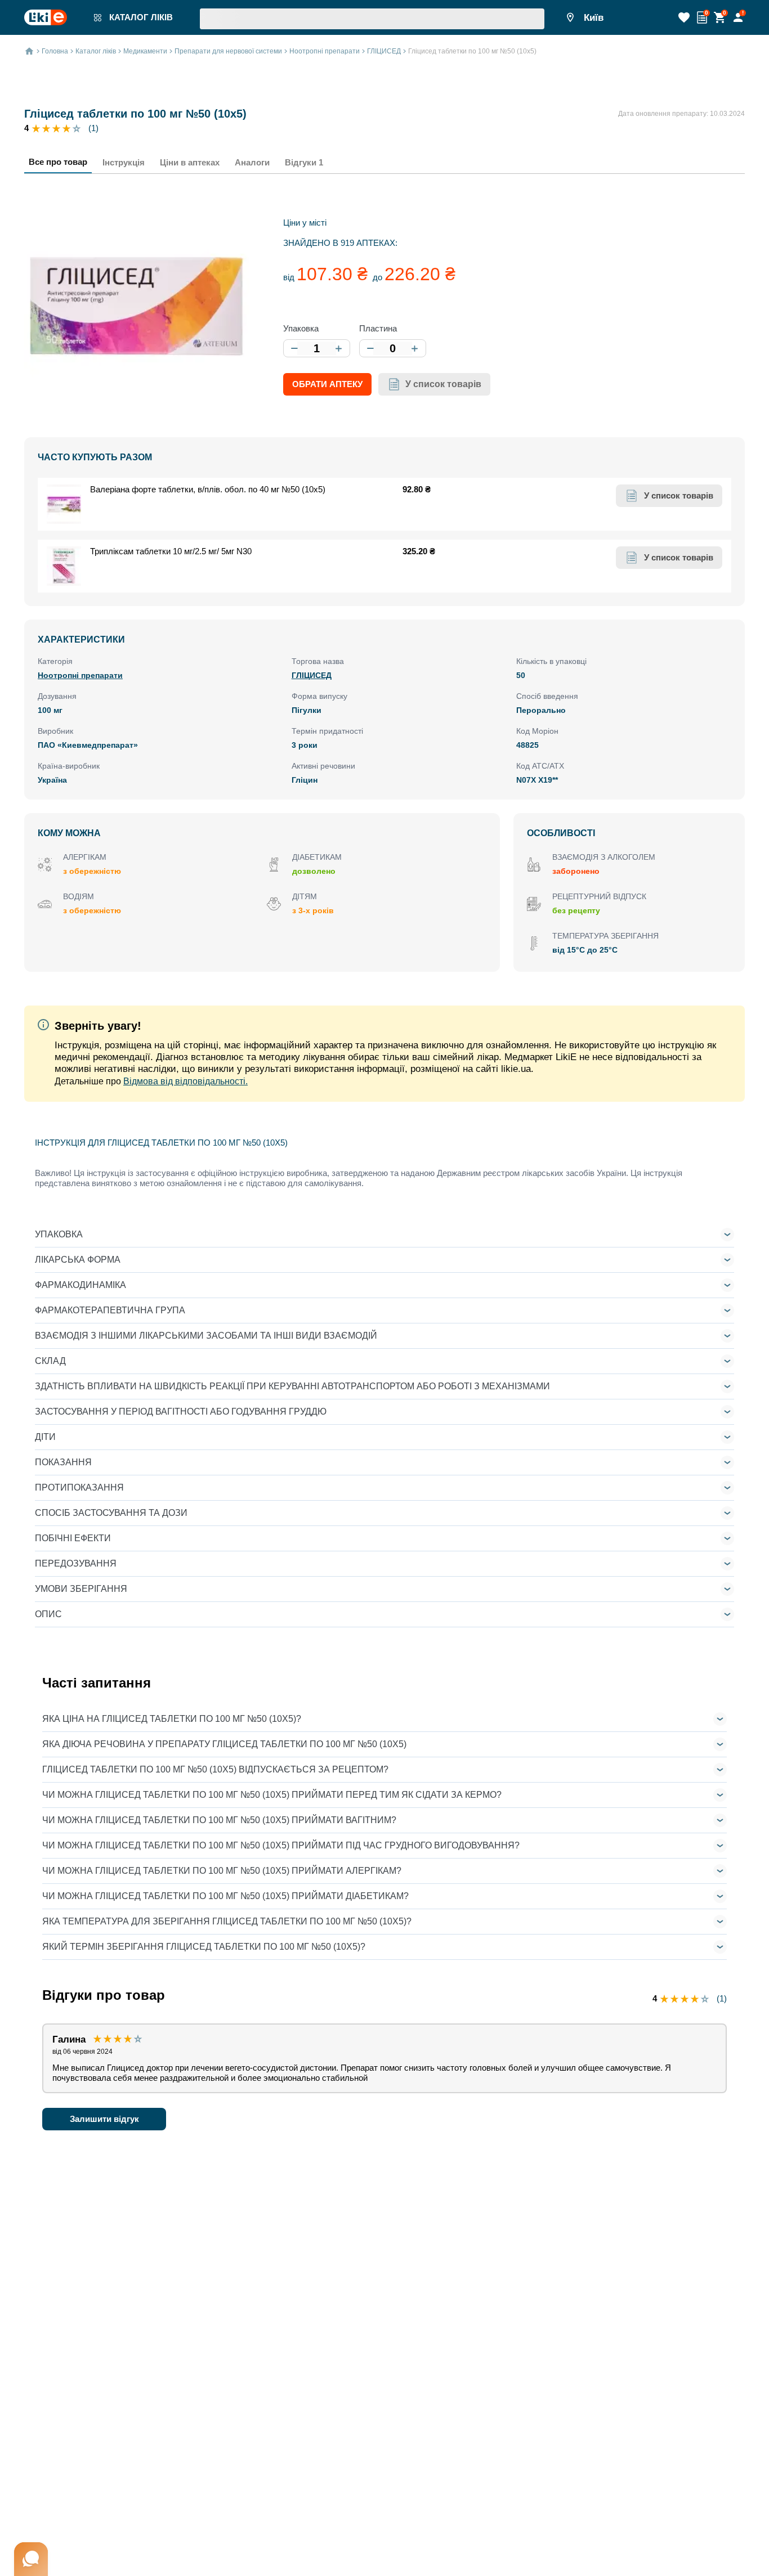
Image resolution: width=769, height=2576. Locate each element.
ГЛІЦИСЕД (312, 675)
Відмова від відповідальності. (185, 1081)
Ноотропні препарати (80, 675)
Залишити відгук (104, 2119)
